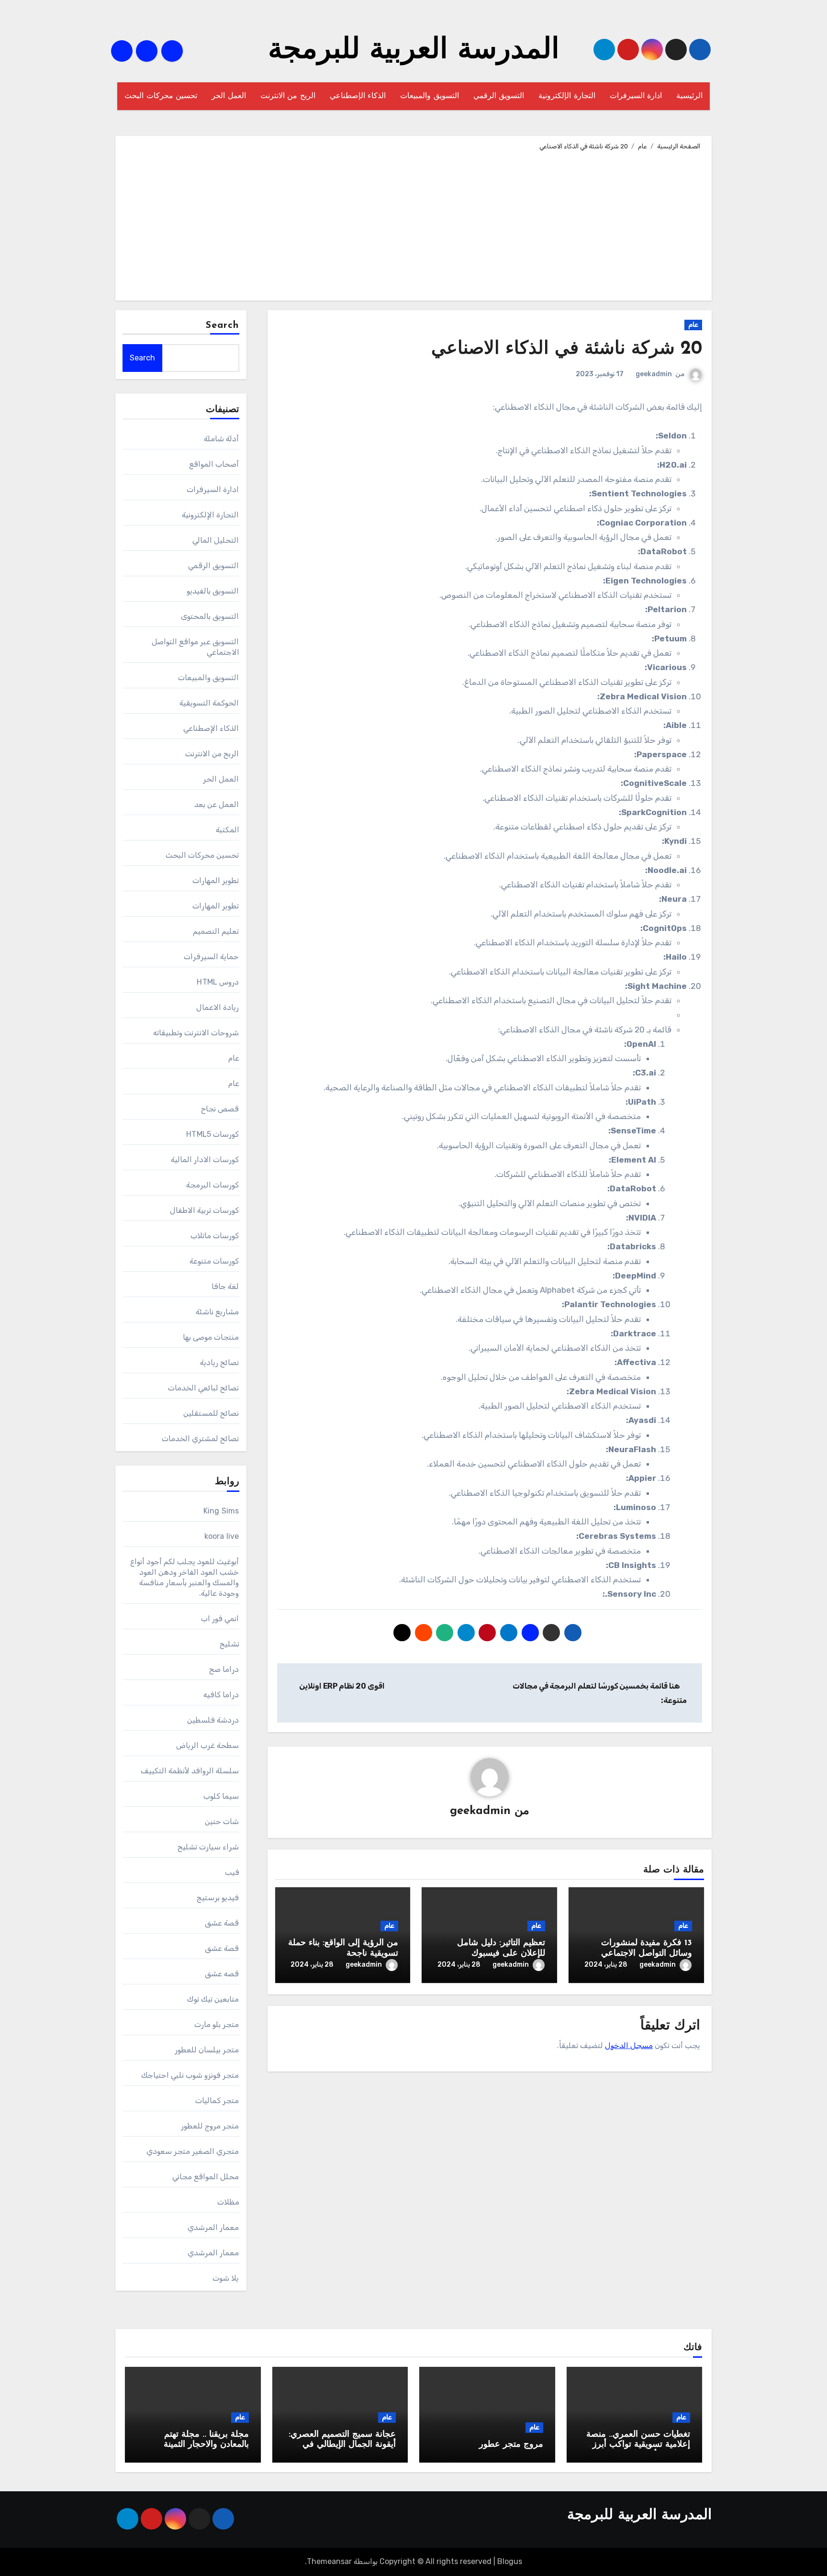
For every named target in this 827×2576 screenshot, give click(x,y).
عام (693, 325)
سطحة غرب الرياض (207, 1745)
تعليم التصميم (216, 931)
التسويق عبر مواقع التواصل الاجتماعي (196, 647)
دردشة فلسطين (213, 1720)
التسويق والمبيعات (430, 96)
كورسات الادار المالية (205, 1159)
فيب (232, 1872)
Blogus (510, 2561)
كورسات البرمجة (212, 1185)
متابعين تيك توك (213, 1999)
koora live (222, 1536)
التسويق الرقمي (499, 96)
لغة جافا (225, 1286)
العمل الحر (229, 96)
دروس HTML (218, 982)
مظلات (228, 2202)
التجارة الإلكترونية (567, 96)
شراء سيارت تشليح (208, 1847)
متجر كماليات (217, 2100)
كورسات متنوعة (214, 1261)
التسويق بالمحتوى (210, 616)
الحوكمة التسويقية (209, 703)
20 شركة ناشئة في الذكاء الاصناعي (567, 349)
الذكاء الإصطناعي (358, 96)
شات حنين (222, 1821)
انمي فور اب (220, 1618)
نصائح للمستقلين (211, 1413)
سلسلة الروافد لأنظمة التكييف (190, 1771)
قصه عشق (222, 1974)
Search (223, 325)
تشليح (229, 1644)
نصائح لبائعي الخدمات (203, 1388)
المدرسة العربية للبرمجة (414, 51)
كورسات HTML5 (212, 1134)
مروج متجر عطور (511, 2445)
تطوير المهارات (216, 880)
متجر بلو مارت (217, 2024)
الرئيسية (689, 96)
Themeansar (329, 2561)
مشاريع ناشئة (217, 1312)
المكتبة (228, 830)
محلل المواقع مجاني (206, 2177)
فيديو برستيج (218, 1898)
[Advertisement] (412, 224)
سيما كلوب (221, 1796)
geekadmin (654, 374)
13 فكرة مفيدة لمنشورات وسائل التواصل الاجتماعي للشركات (647, 1954)
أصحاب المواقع (214, 464)
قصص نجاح (220, 1109)
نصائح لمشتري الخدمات (200, 1439)
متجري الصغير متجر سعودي (193, 2151)
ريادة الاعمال (218, 1007)
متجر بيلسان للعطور (207, 2050)
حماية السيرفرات (211, 957)
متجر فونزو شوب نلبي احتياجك (190, 2075)
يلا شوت (226, 2278)
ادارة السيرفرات (636, 96)
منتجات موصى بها (211, 1337)
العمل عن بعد (217, 804)
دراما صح (224, 1669)
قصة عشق (222, 1923)
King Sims (221, 1511)
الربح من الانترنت (288, 96)
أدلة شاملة (221, 439)
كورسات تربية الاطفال (204, 1210)
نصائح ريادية (219, 1362)
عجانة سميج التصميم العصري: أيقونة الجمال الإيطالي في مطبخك (342, 2445)
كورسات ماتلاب (215, 1236)
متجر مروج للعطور (210, 2126)
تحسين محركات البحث (161, 96)
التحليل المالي (216, 540)
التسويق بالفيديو (213, 591)
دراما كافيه (221, 1695)
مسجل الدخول (629, 2045)
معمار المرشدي (213, 2227)
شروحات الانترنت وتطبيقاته (196, 1033)
